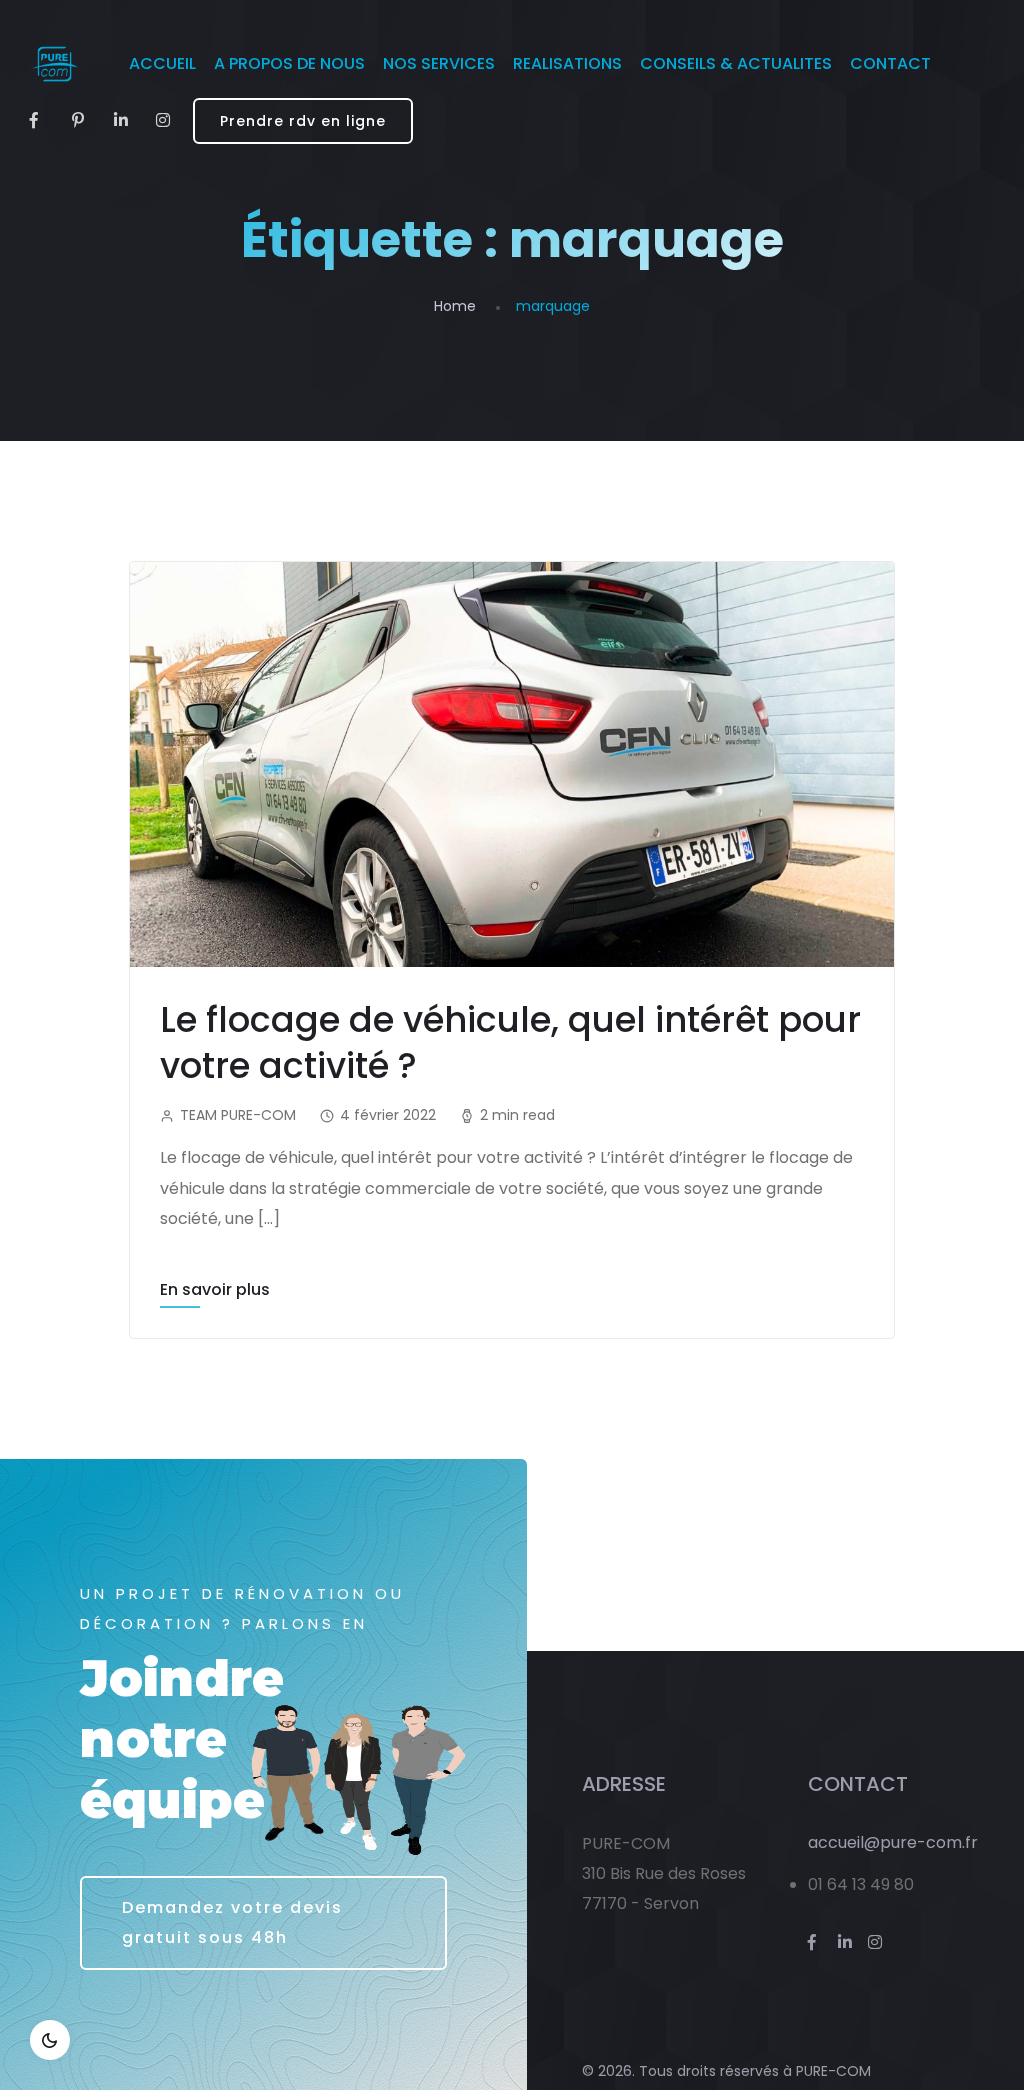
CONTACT (890, 63)
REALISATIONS (567, 63)
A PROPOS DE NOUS (289, 63)
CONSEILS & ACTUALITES (736, 63)
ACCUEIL (162, 63)
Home (455, 306)
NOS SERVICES (439, 63)
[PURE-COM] (54, 64)
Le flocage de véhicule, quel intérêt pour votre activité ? (510, 1042)
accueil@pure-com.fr (893, 1842)
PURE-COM (833, 2071)
